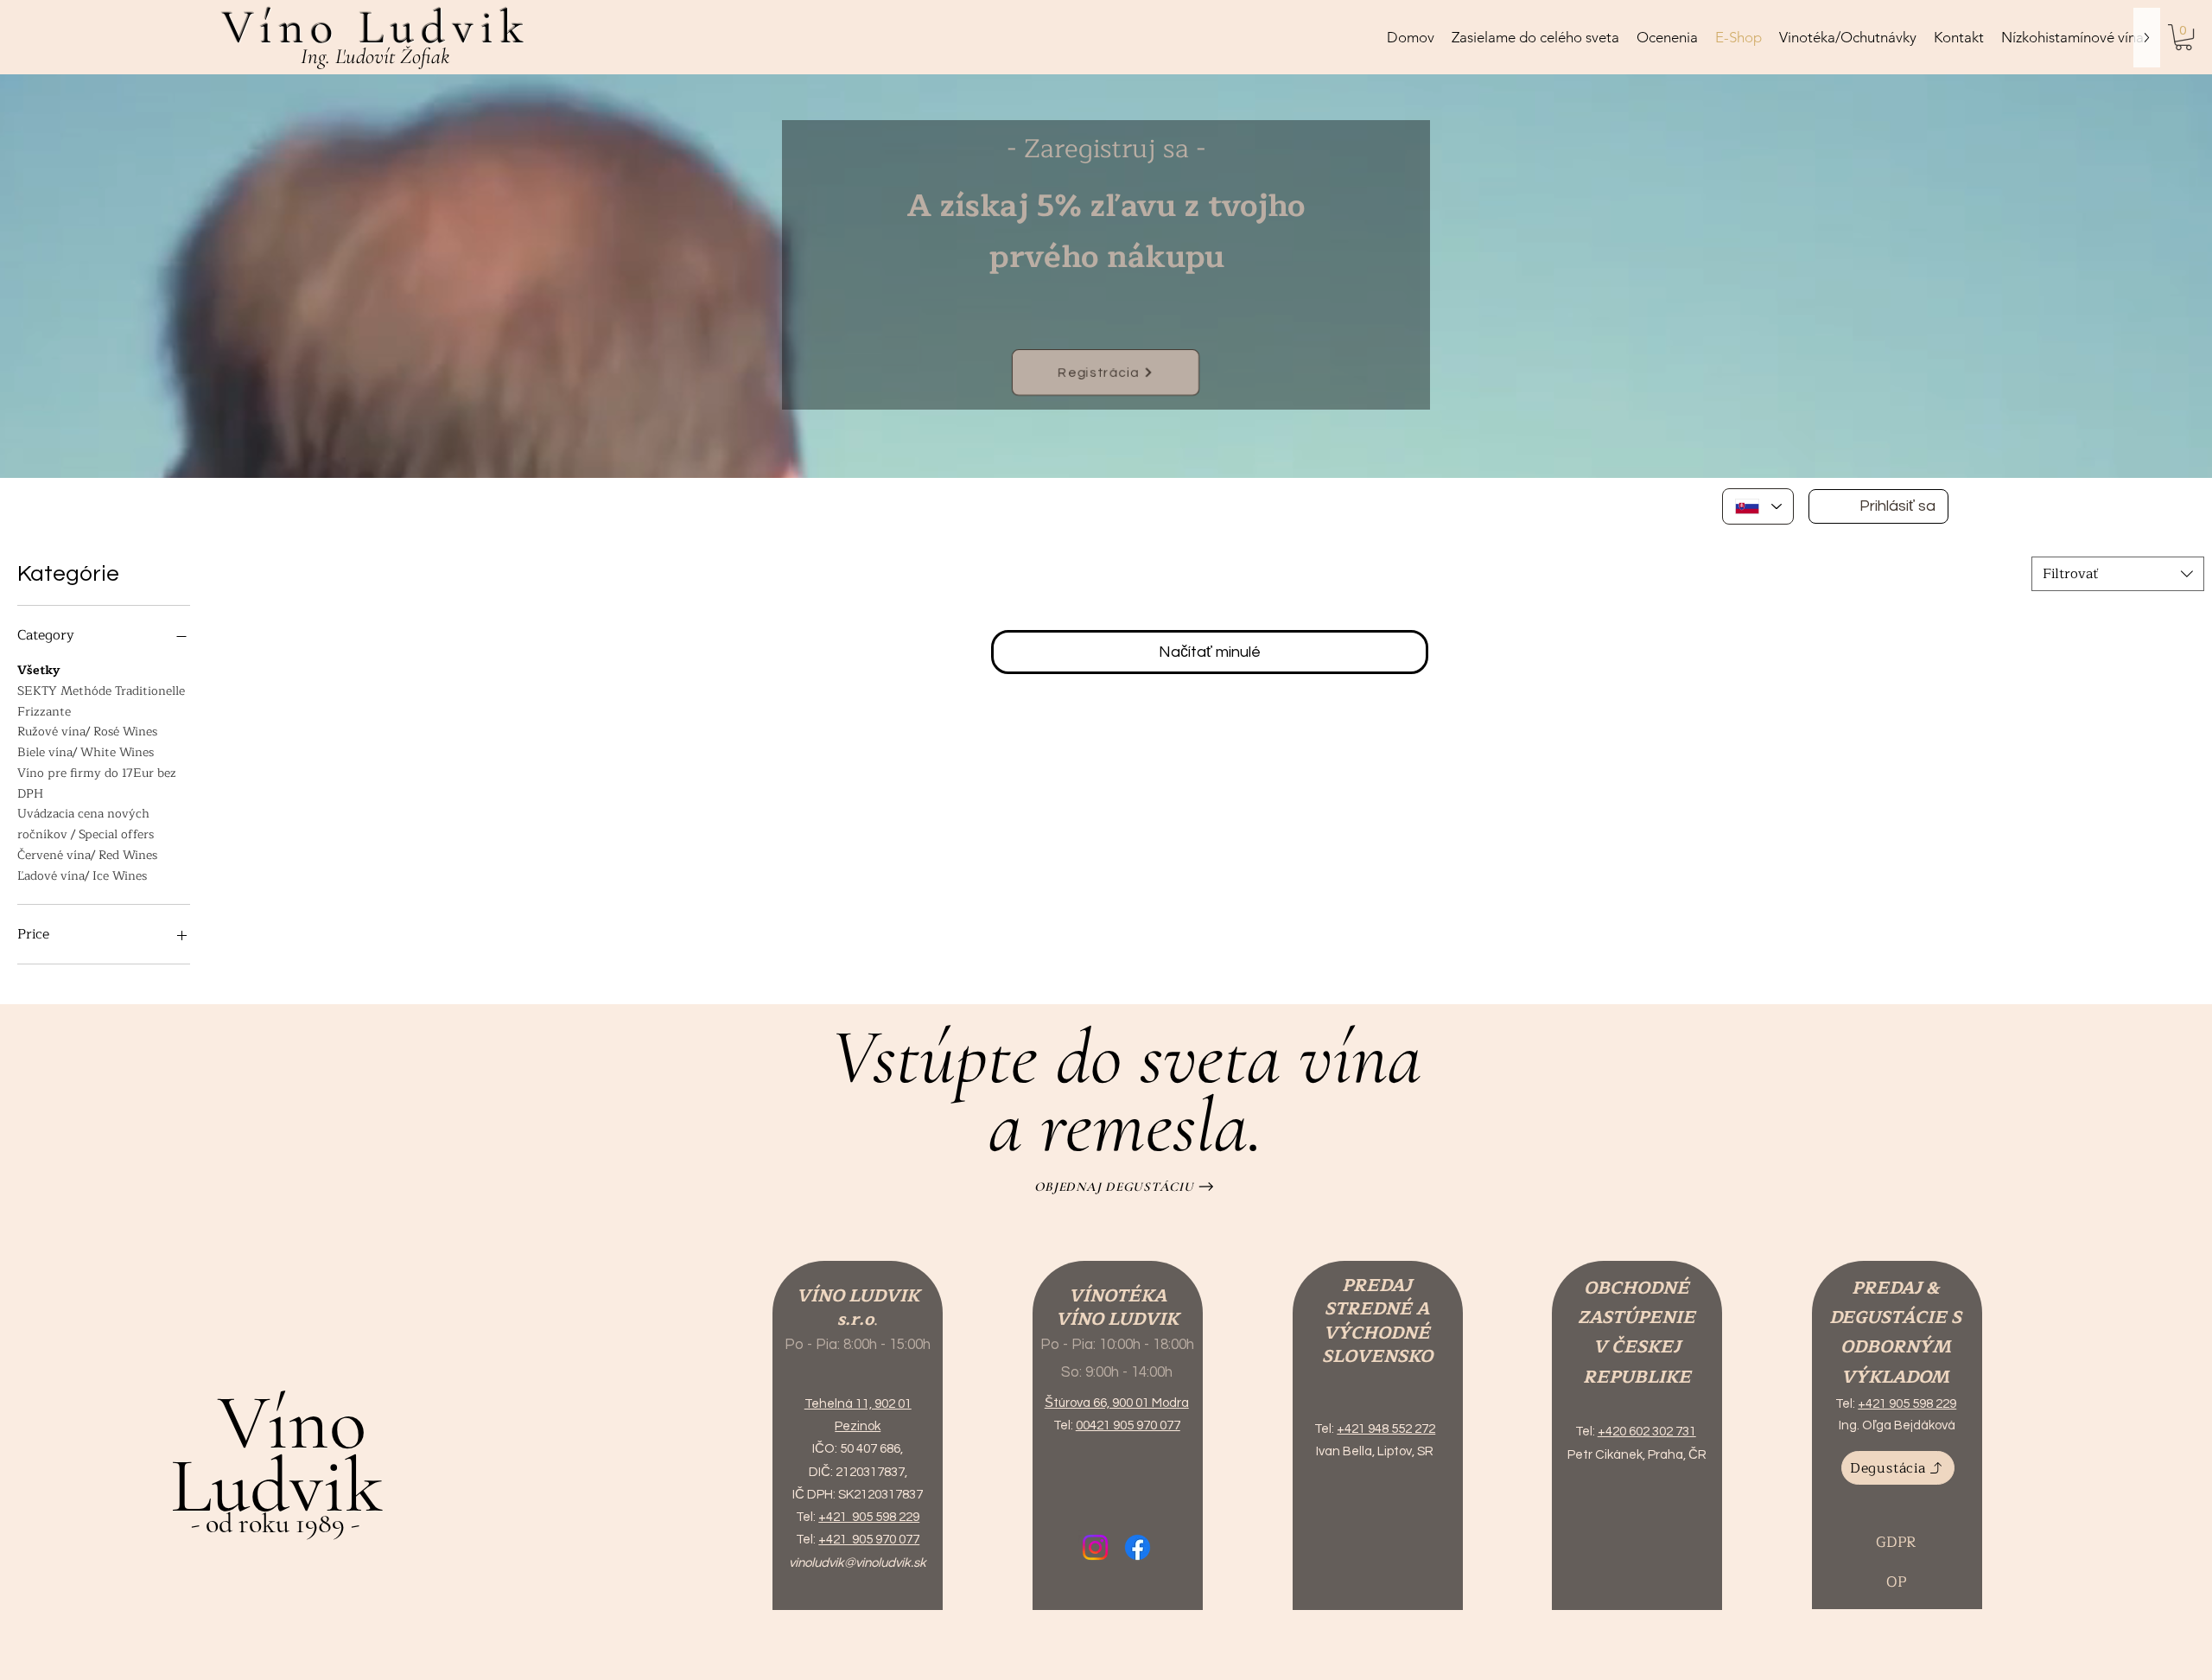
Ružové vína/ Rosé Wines (87, 732)
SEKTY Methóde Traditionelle (101, 691)
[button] (2183, 37)
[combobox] (2118, 574)
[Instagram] (1095, 1547)
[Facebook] (1138, 1547)
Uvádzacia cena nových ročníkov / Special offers (86, 824)
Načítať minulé (1210, 652)
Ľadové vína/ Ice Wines (82, 876)
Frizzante (44, 712)
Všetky (38, 670)
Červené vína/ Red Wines (87, 855)
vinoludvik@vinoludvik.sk (858, 1563)
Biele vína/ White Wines (86, 752)
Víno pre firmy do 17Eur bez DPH (97, 783)
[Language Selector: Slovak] (1758, 506)
